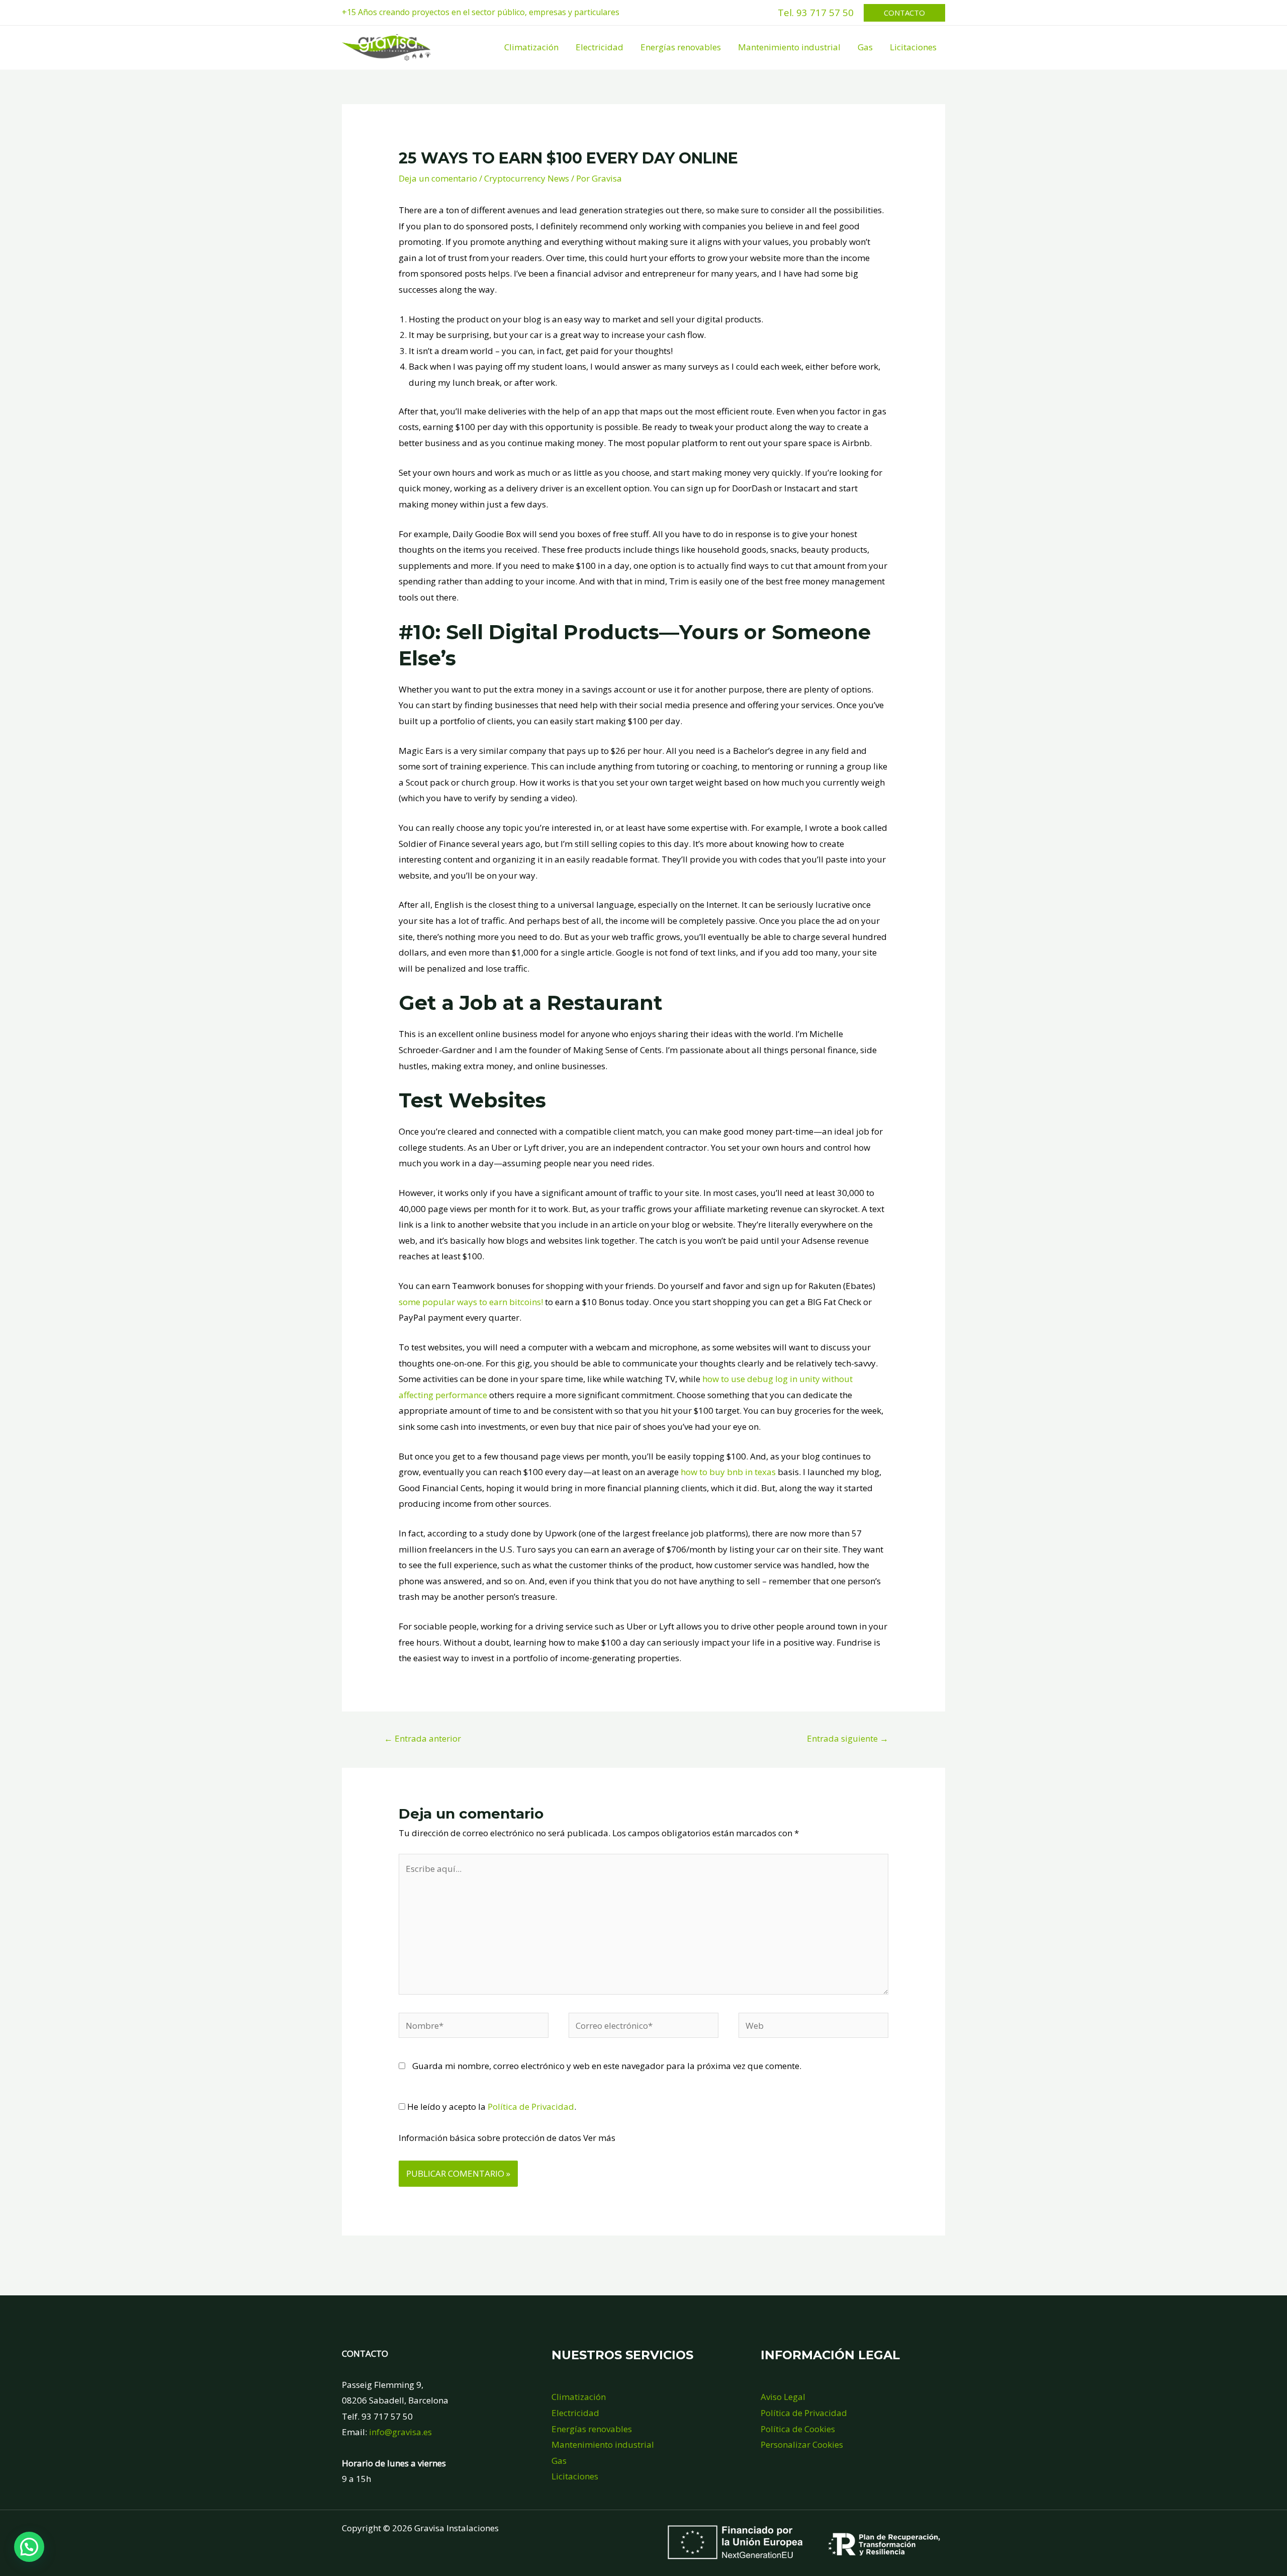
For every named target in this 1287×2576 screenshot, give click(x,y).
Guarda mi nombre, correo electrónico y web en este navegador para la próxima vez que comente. (607, 2066)
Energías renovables (681, 47)
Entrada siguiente (848, 1738)
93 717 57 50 (825, 12)
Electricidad (600, 47)
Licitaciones (913, 47)
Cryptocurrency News (527, 178)
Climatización (531, 47)
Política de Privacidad (531, 2107)
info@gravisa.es (400, 2432)
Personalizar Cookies (802, 2444)
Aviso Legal (783, 2397)
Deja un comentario (438, 178)
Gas (865, 47)
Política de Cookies (798, 2429)
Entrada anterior (423, 1738)
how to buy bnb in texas (728, 1472)
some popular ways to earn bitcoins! (471, 1302)
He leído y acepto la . (491, 2107)
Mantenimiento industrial (789, 47)
